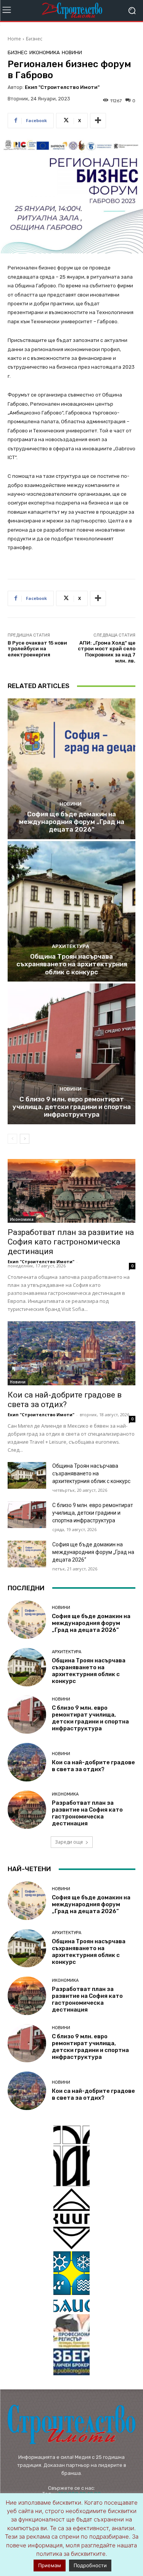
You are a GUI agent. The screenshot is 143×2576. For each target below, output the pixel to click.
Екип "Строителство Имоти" (62, 87)
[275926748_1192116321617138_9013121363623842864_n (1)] (71, 2219)
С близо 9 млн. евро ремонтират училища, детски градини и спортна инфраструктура (72, 1107)
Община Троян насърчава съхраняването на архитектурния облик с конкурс (72, 964)
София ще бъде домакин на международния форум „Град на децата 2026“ (72, 822)
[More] (98, 121)
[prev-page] (12, 1139)
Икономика (45, 52)
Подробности (90, 2565)
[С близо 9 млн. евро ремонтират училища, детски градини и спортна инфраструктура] (71, 1054)
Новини (72, 52)
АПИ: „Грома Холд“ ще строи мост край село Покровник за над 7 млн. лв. (107, 652)
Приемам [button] (50, 2565)
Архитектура (71, 946)
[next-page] (25, 1139)
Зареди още (69, 1842)
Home (14, 39)
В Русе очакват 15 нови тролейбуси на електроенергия (37, 649)
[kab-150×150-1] (71, 2156)
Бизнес (34, 39)
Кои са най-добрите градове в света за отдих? (65, 1400)
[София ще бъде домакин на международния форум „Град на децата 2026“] (71, 769)
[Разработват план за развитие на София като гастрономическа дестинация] (71, 1191)
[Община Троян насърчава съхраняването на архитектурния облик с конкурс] (71, 912)
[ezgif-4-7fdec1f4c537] (71, 2345)
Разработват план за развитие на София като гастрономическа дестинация (71, 1242)
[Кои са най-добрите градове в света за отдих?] (71, 1353)
